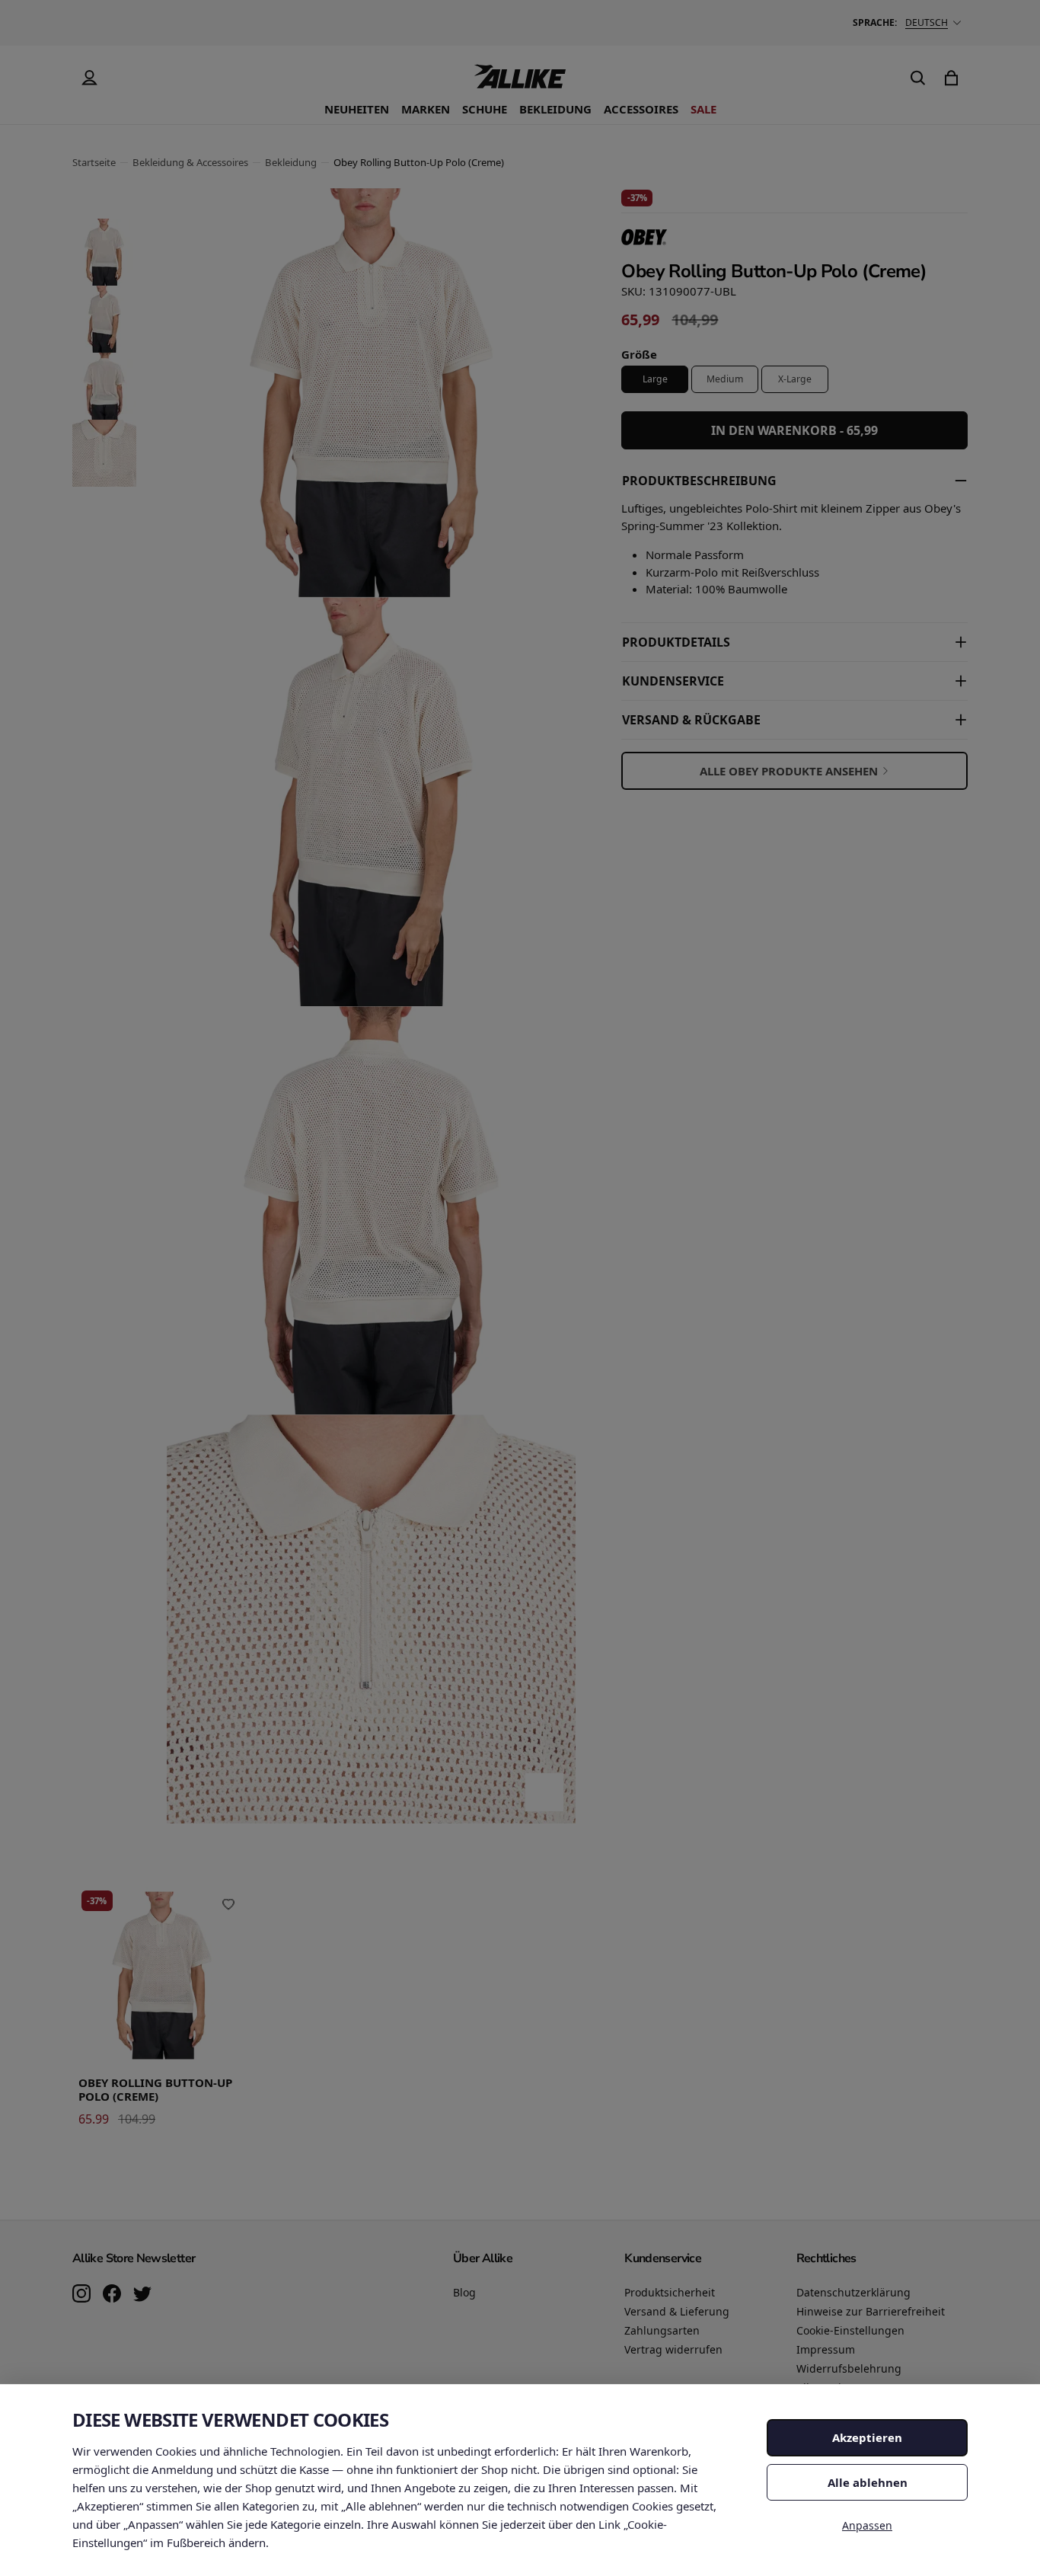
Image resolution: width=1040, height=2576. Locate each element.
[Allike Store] (520, 82)
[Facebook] (112, 2295)
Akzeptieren (867, 2437)
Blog (464, 2292)
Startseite (94, 162)
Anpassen (867, 2525)
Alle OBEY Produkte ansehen (789, 771)
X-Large (795, 379)
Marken (426, 109)
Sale (703, 109)
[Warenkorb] (951, 78)
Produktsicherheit (670, 2292)
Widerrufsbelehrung (849, 2368)
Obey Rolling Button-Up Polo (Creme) (155, 2090)
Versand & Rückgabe (691, 720)
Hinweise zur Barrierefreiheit (871, 2311)
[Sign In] (89, 78)
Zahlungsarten (662, 2330)
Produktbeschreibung (699, 481)
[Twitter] (142, 2295)
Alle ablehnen (868, 2482)
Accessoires (641, 109)
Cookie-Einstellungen (850, 2330)
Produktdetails (676, 642)
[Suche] (917, 78)
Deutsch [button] (927, 22)
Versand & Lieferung (677, 2311)
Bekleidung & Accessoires (190, 162)
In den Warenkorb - (794, 430)
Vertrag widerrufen (673, 2349)
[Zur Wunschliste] (228, 1904)
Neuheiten (357, 109)
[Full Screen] (544, 1792)
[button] (104, 252)
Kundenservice (673, 681)
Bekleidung (555, 109)
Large (655, 379)
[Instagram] (81, 2295)
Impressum (826, 2349)
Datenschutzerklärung (853, 2292)
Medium (725, 379)
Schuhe (485, 109)
